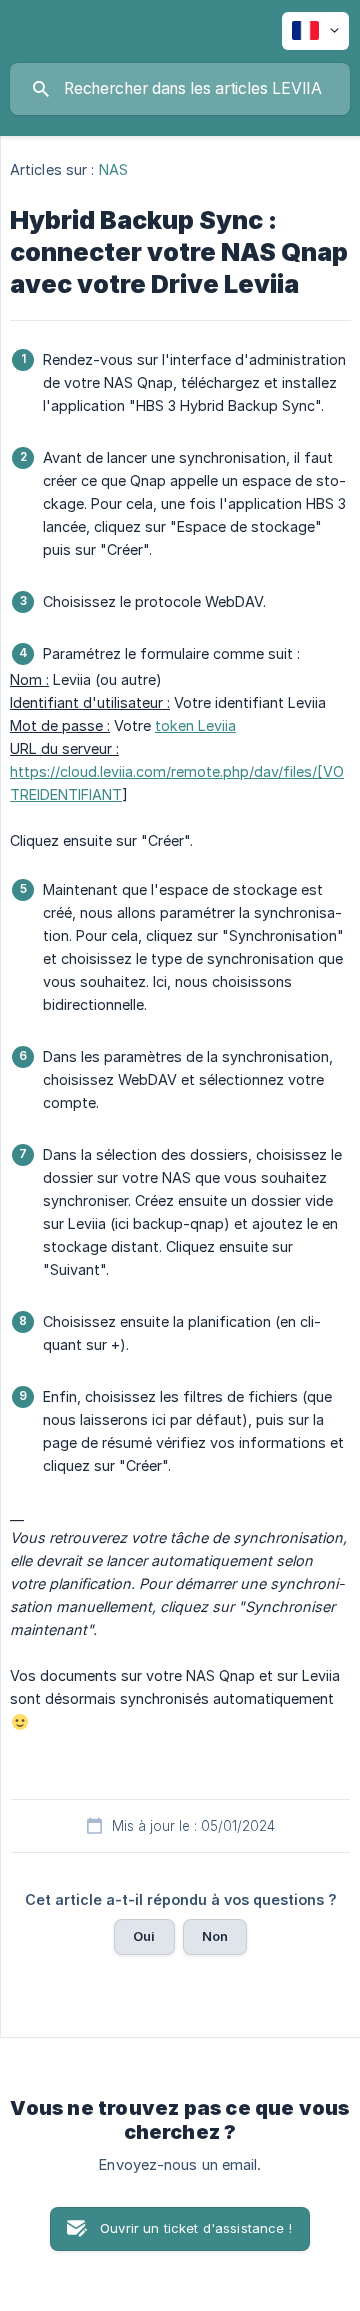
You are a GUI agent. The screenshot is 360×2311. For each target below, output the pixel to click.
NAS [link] (113, 169)
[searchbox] (180, 89)
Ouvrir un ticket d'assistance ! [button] (196, 2228)
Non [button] (215, 1936)
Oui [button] (144, 1936)
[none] (315, 31)
